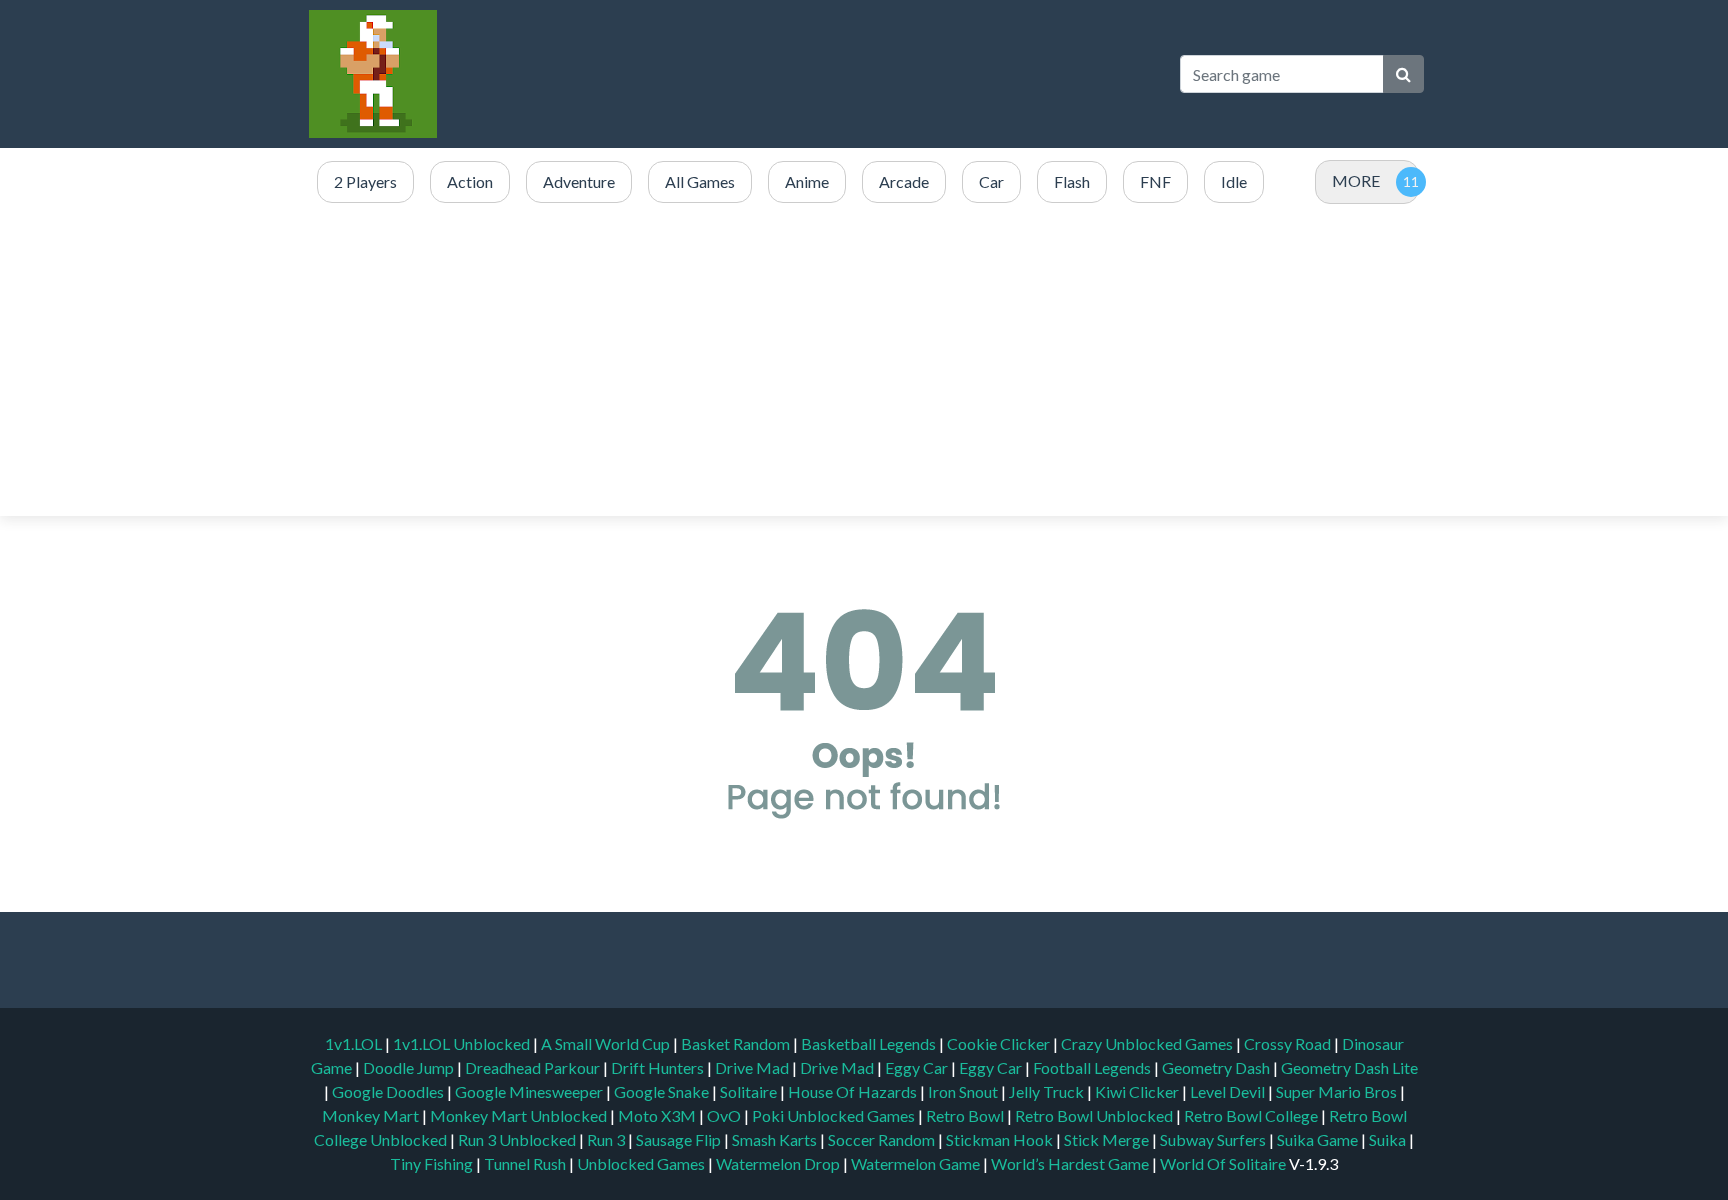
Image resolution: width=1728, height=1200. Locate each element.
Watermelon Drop (779, 1163)
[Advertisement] (864, 361)
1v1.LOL (355, 1043)
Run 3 (607, 1139)
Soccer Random (883, 1139)
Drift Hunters (659, 1067)
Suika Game (1319, 1139)
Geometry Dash (1217, 1067)
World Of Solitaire (1224, 1163)
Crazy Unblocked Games (1148, 1043)
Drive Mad (753, 1067)
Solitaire (750, 1091)
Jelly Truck (1048, 1091)
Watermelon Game (915, 1163)
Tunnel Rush (526, 1163)
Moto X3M (658, 1115)
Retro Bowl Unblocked (1095, 1115)
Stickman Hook (1001, 1139)
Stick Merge (1108, 1139)
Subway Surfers (1214, 1139)
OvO (725, 1115)
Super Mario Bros (1338, 1091)
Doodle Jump (410, 1067)
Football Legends (1093, 1067)
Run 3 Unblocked (518, 1139)
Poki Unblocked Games (835, 1115)
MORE (1356, 180)
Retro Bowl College (1252, 1115)
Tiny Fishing (433, 1163)
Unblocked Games (642, 1163)
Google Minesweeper (530, 1091)
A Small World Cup (607, 1043)
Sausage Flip (680, 1139)
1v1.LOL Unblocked (463, 1043)
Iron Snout (964, 1091)
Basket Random (737, 1043)
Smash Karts (776, 1139)
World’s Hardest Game (1071, 1163)
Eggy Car (918, 1067)
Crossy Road (1289, 1043)
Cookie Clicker (1000, 1043)
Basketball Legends (870, 1043)
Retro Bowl (966, 1115)
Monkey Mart (372, 1115)
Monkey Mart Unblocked (520, 1115)
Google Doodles (389, 1091)
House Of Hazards (854, 1091)
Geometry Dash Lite (1349, 1067)
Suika (1389, 1139)
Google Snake (663, 1091)
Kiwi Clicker (1138, 1091)
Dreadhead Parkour (534, 1067)
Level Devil (1229, 1091)
